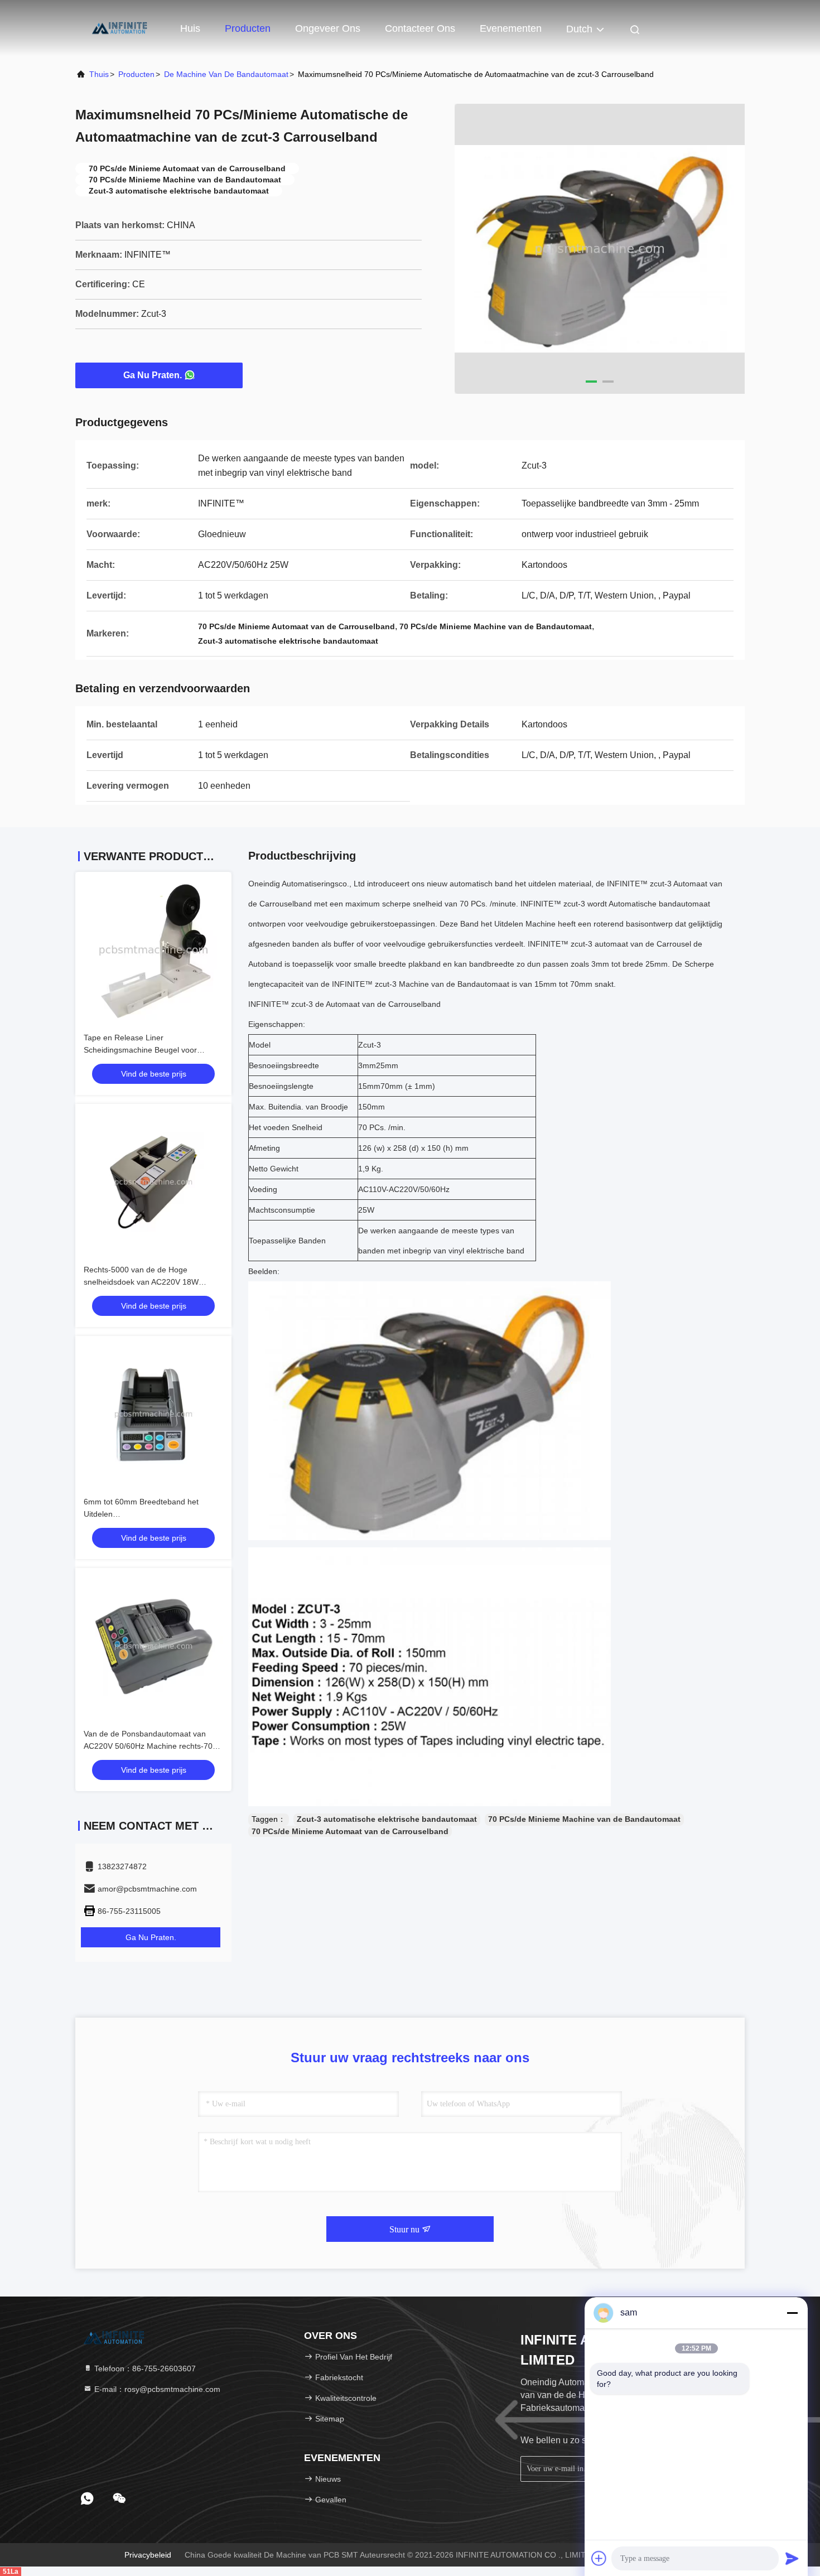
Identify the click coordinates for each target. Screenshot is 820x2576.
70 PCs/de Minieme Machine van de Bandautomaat (584, 1819)
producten (136, 74)
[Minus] (792, 2313)
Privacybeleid (148, 2555)
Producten (248, 28)
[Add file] (599, 2558)
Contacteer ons (420, 28)
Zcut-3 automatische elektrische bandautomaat (387, 1819)
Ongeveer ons (328, 28)
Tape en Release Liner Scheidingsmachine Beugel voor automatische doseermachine (140, 1050)
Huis (190, 28)
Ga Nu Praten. (153, 375)
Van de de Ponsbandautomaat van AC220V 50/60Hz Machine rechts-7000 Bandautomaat (153, 1746)
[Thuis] (120, 28)
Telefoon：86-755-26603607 (144, 2368)
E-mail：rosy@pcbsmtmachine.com (156, 2389)
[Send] (792, 2558)
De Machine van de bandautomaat (226, 74)
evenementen (511, 28)
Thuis (99, 74)
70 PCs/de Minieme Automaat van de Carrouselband (350, 1831)
